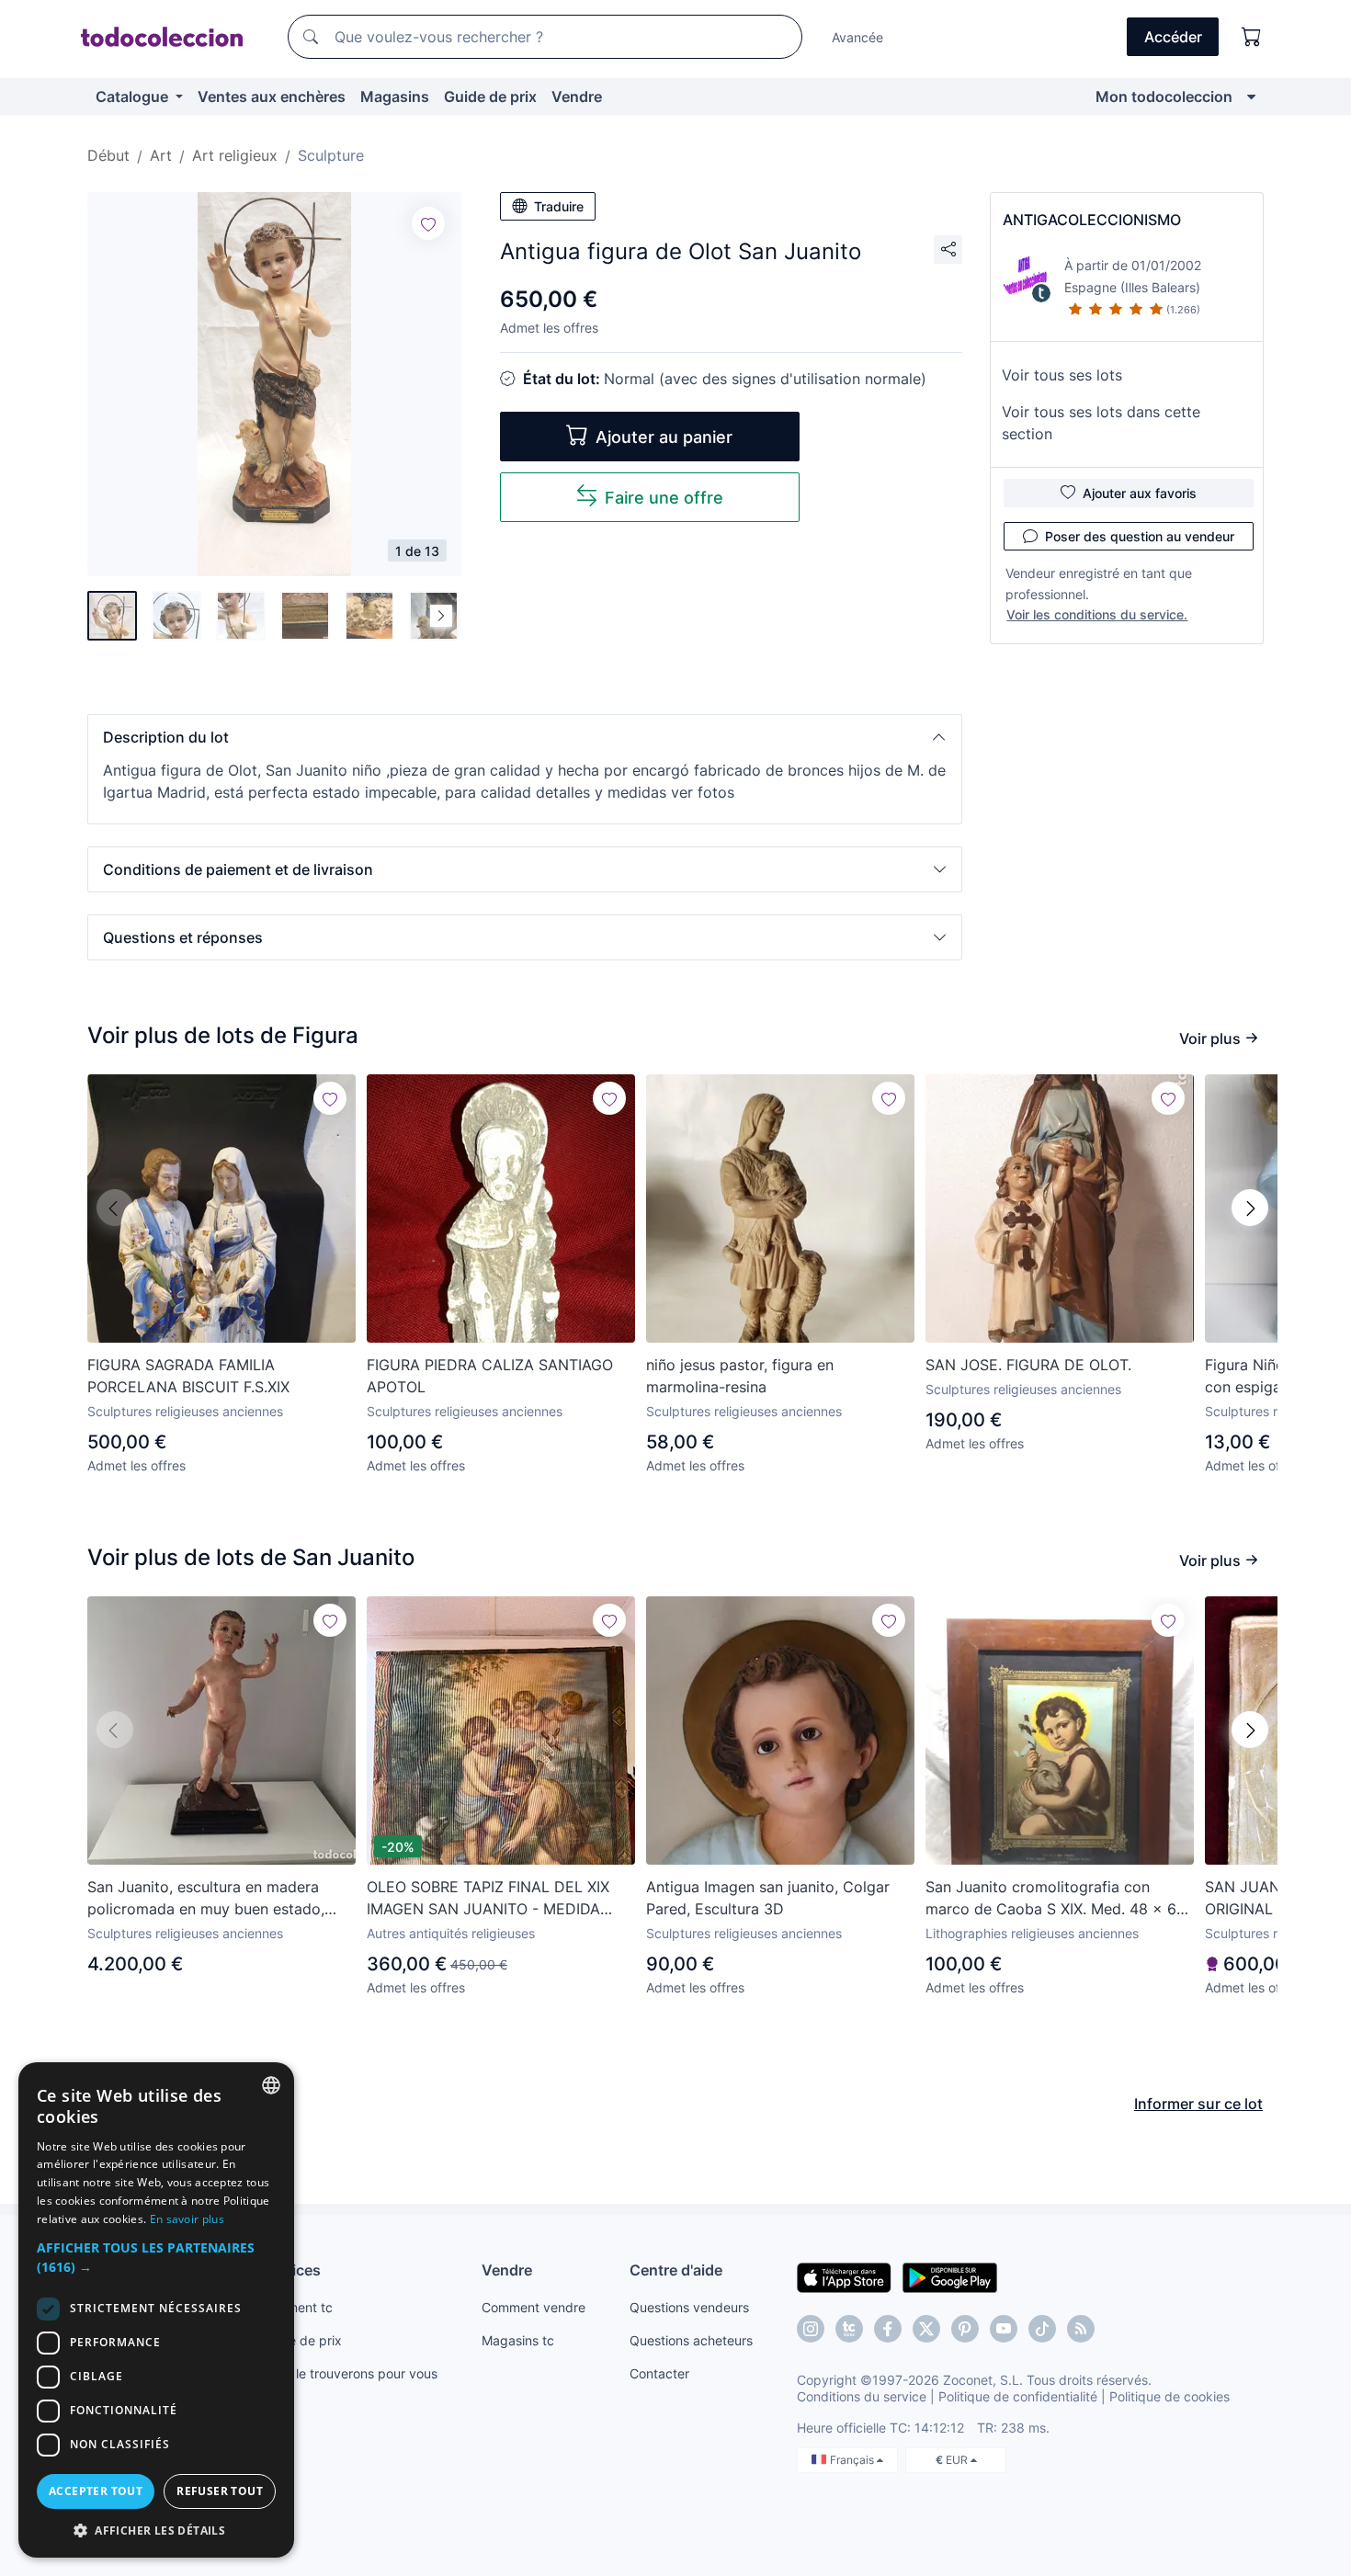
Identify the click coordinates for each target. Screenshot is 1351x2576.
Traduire (559, 206)
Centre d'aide (676, 2270)
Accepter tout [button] (96, 2491)
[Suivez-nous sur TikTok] (1042, 2329)
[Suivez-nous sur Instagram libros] (849, 2329)
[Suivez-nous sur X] (926, 2329)
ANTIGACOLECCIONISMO (1092, 220)
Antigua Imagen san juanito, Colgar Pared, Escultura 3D (768, 1898)
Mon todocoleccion (1164, 96)
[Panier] (1252, 37)
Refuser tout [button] (220, 2491)
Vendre (577, 96)
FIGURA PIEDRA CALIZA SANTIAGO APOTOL (490, 1376)
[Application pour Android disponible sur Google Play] (950, 2276)
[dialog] (156, 2310)
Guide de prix (490, 96)
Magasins (395, 96)
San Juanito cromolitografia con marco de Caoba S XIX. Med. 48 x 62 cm (1056, 1899)
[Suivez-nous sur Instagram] (811, 2329)
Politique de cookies (1169, 2396)
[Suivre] (428, 223)
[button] (525, 737)
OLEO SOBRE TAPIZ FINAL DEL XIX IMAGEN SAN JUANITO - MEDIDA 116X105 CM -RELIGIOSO (488, 1899)
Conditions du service (862, 2396)
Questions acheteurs (691, 2340)
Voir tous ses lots (1062, 375)
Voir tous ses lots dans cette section (1101, 423)
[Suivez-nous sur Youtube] (1004, 2329)
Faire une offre (664, 498)
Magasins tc (518, 2340)
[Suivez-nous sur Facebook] (888, 2329)
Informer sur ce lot (1198, 2104)
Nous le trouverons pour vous (349, 2373)
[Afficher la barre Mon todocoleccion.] (1251, 96)
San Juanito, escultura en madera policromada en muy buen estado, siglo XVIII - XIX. (206, 1899)
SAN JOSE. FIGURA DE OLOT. (1028, 1365)
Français (853, 2460)
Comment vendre (534, 2307)
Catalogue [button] (134, 96)
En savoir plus (187, 2219)
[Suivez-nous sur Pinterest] (965, 2329)
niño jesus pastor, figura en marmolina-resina (740, 1376)
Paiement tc (297, 2307)
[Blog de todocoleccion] (1081, 2329)
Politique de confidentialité (1018, 2396)
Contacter (659, 2373)
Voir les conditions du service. (1097, 614)
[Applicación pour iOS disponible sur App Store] (844, 2276)
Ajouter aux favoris (1140, 493)
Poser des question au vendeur (1140, 536)
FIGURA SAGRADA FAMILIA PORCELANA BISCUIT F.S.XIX (188, 1376)
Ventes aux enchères (272, 96)
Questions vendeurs (689, 2307)
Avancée (857, 37)
